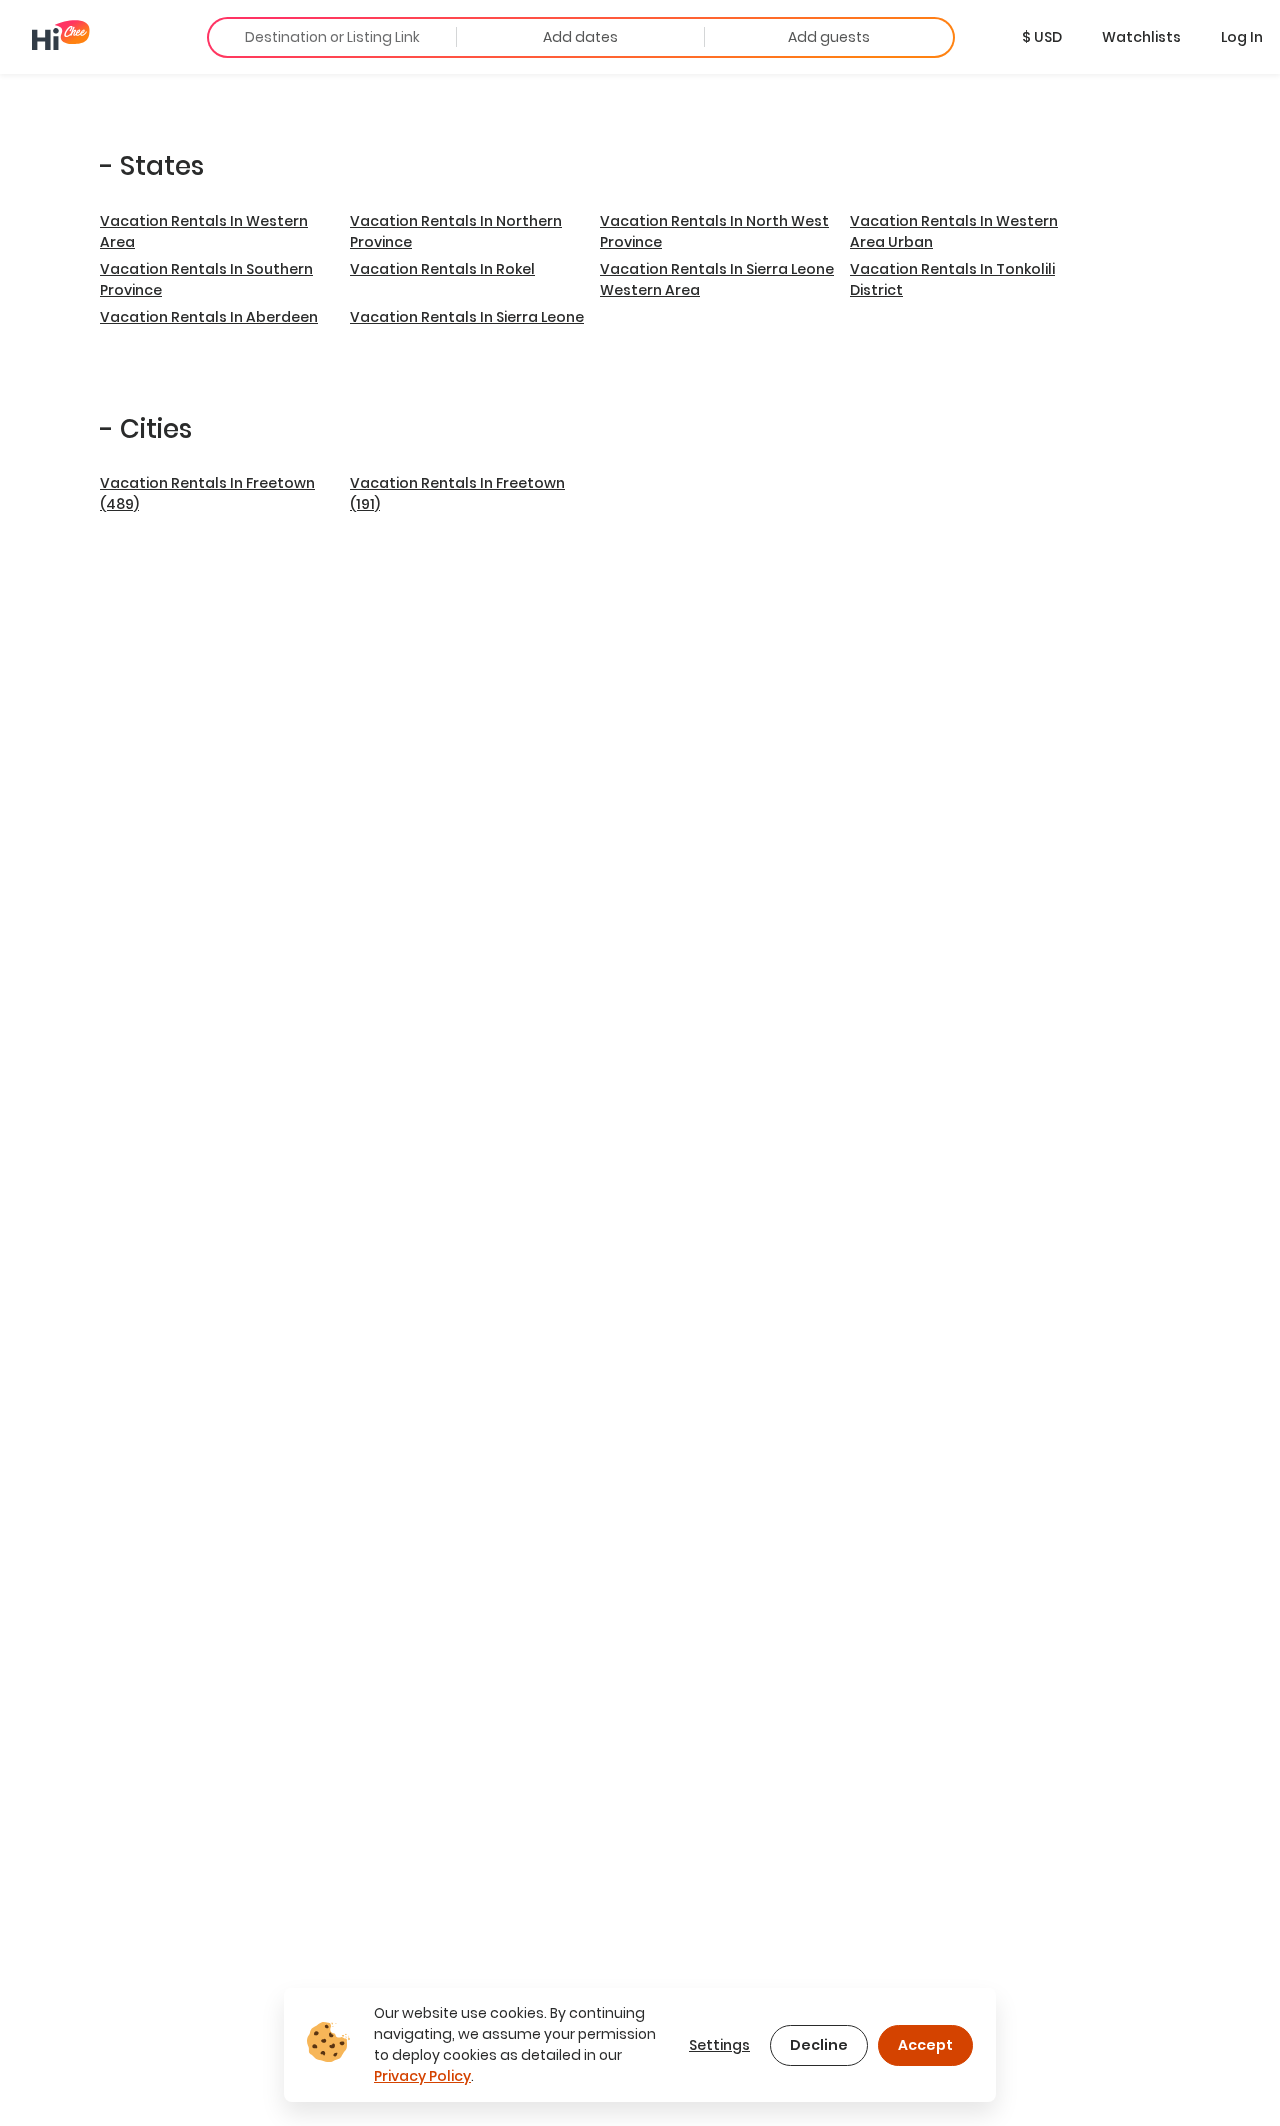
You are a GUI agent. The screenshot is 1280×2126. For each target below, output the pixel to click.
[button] (1042, 37)
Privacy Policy (422, 2076)
